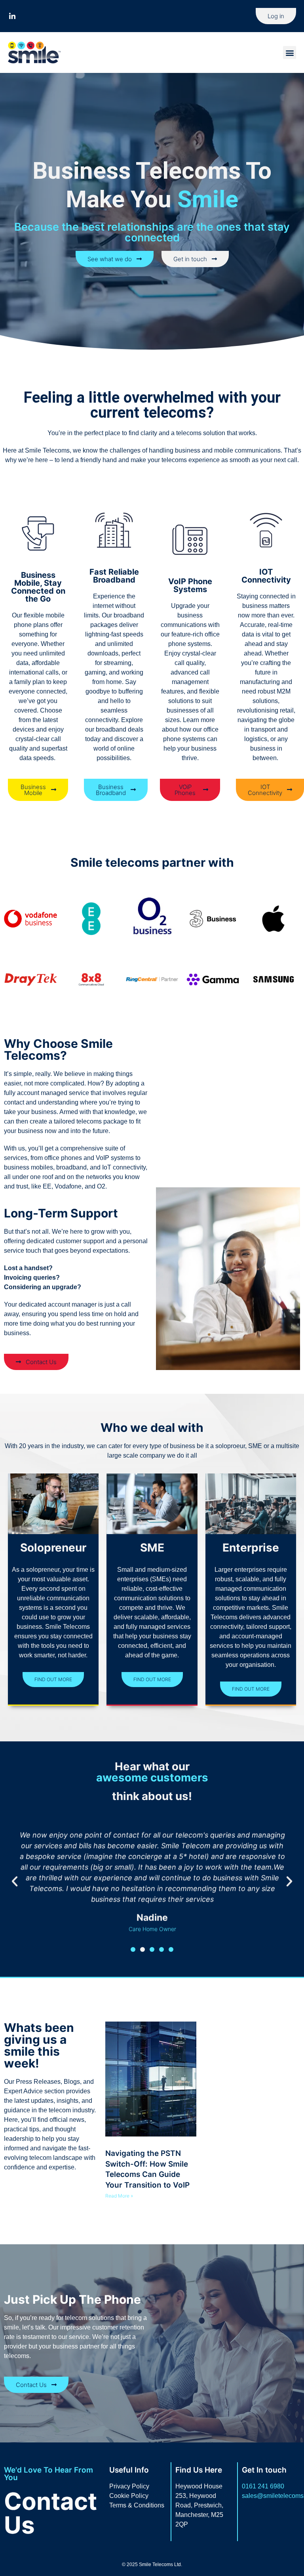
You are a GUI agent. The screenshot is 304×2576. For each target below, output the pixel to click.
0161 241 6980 (263, 2486)
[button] (290, 53)
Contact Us (50, 2513)
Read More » (119, 2196)
